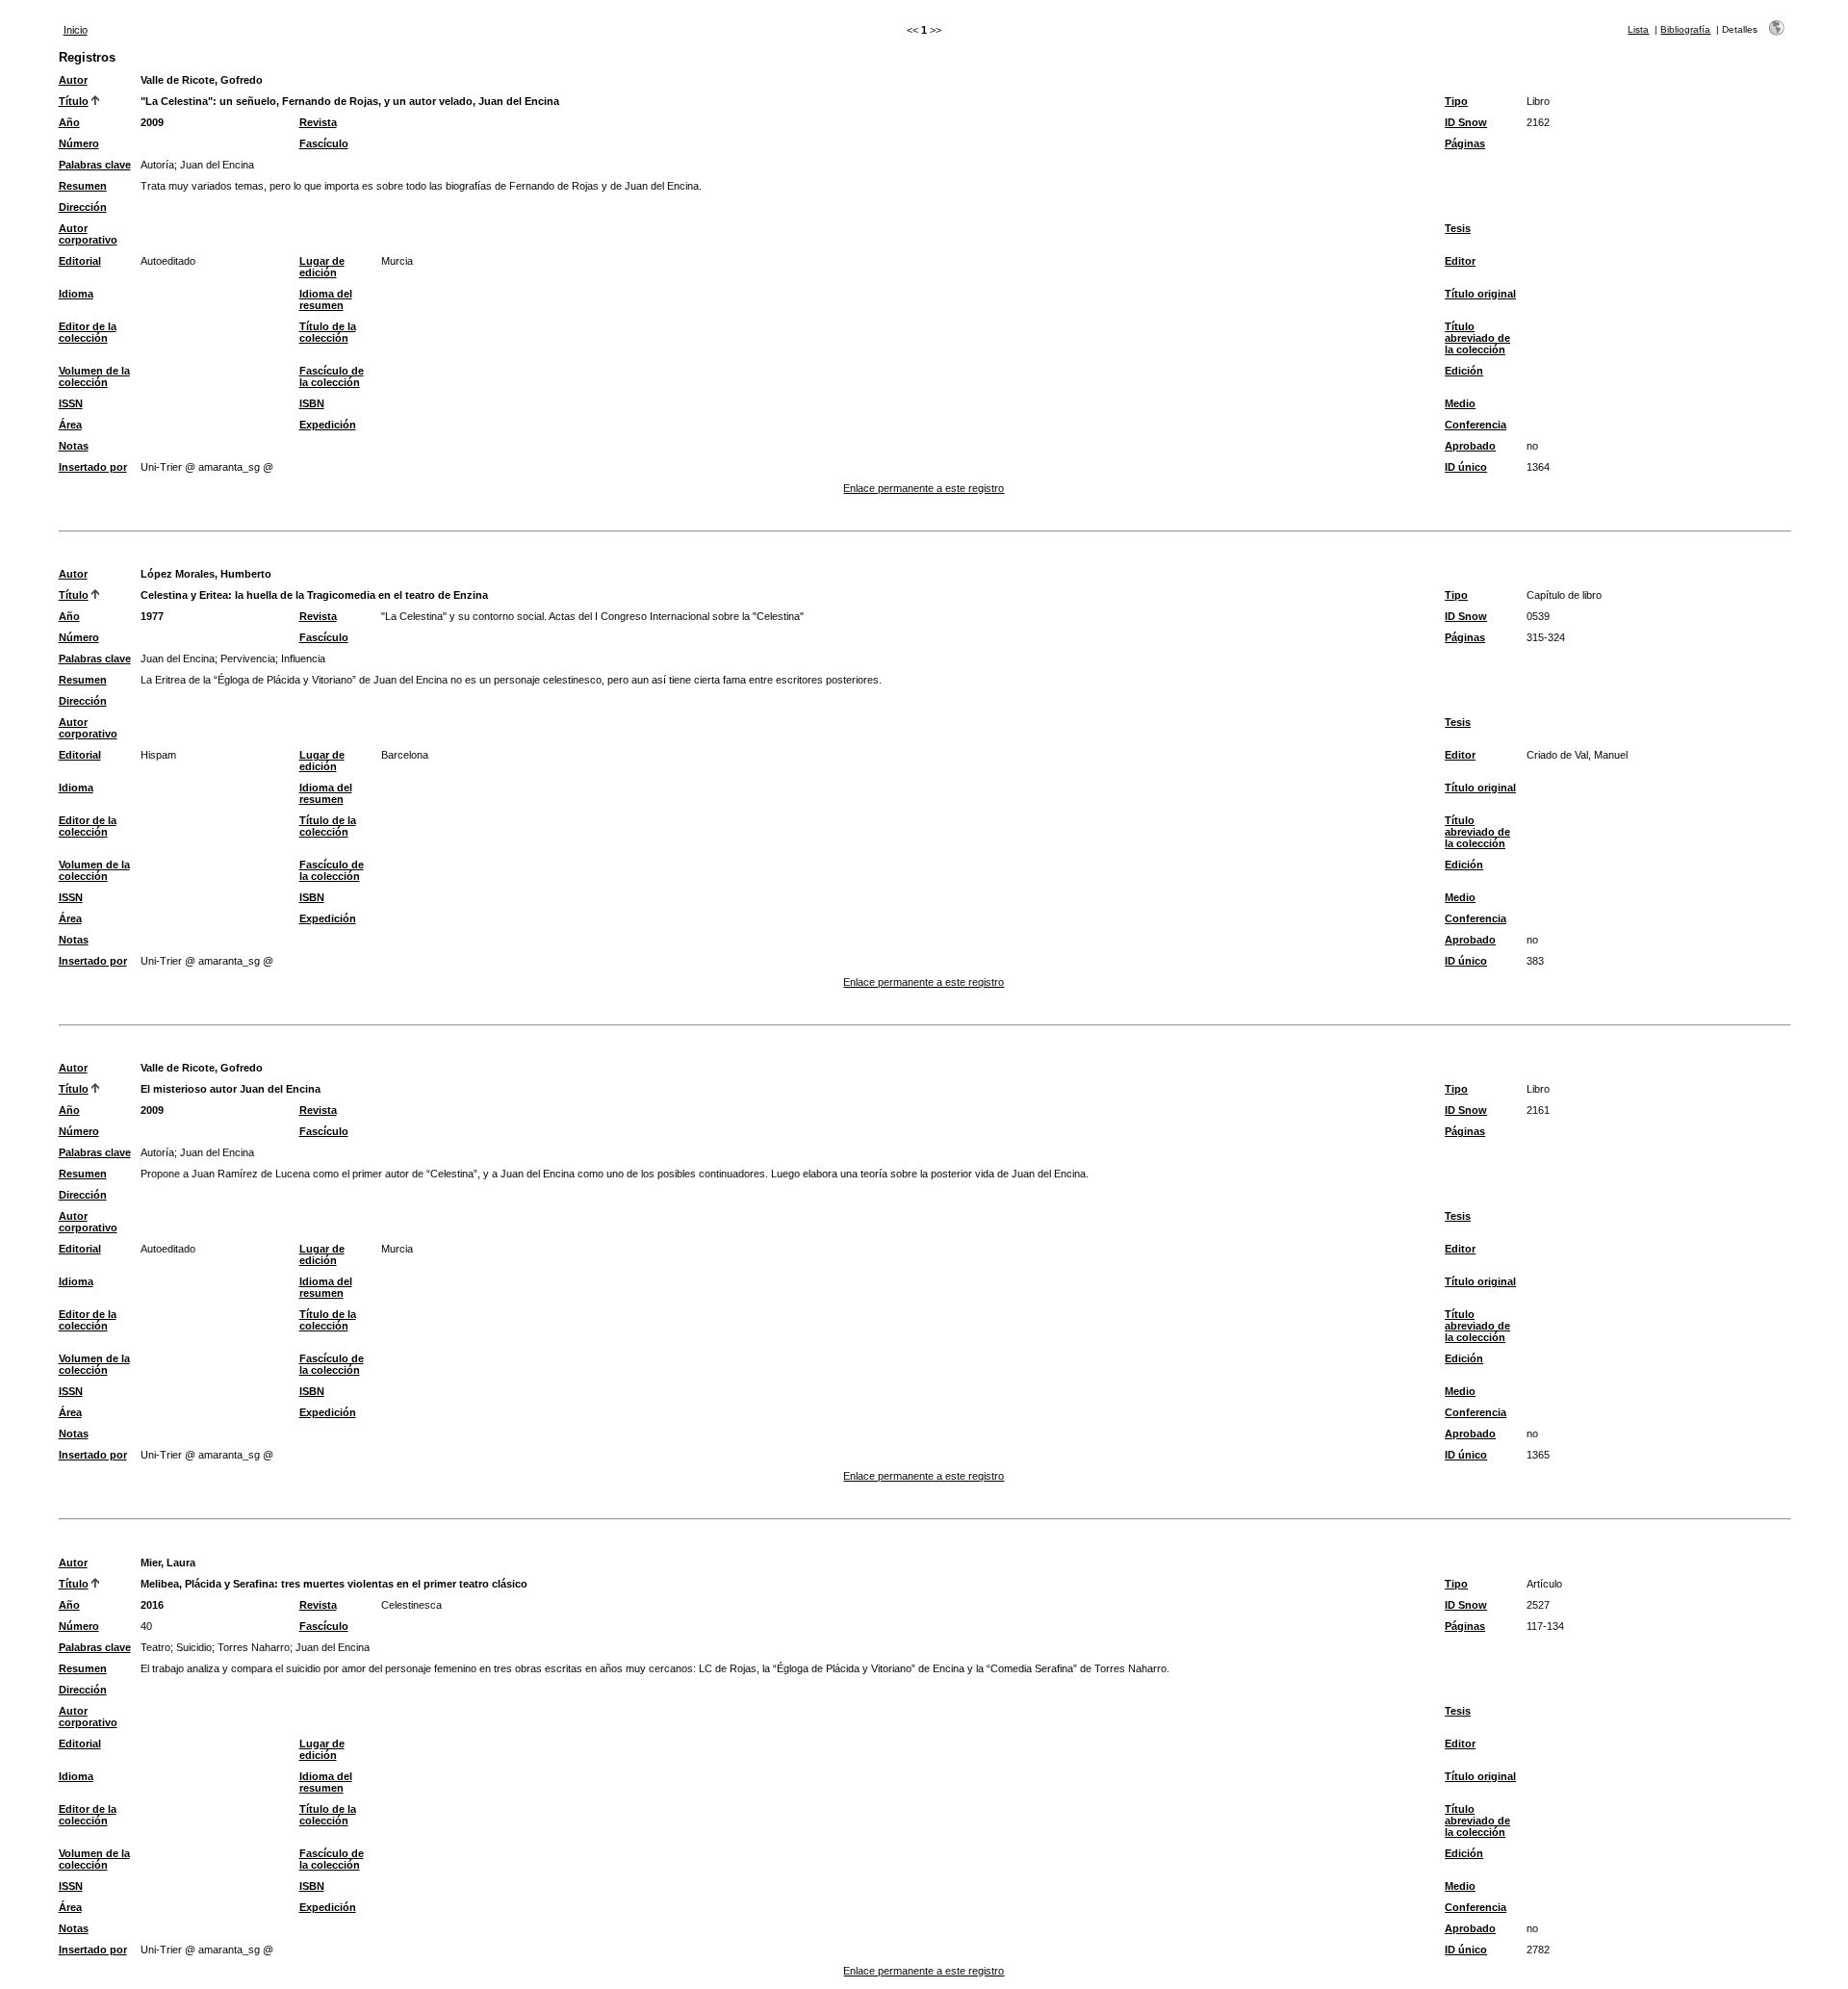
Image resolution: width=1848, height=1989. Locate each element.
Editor (1460, 261)
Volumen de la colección (94, 376)
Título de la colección (328, 332)
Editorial (80, 261)
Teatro (155, 1647)
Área (70, 425)
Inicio (76, 30)
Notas (74, 446)
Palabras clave (95, 165)
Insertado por (93, 467)
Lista (1638, 29)
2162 (1538, 122)
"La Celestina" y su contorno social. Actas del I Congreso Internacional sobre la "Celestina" (592, 616)
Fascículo (324, 143)
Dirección (83, 207)
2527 (1538, 1605)
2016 (152, 1605)
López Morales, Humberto (206, 574)
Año (69, 122)
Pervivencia (248, 659)
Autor (73, 80)
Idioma (76, 294)
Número (79, 143)
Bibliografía (1685, 29)
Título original (1480, 294)
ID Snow (1466, 122)
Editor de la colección (88, 332)
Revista (318, 122)
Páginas (1465, 143)
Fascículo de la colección (332, 376)
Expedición (328, 425)
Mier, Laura (168, 1563)
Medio (1460, 403)
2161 (1538, 1110)
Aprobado (1470, 446)
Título (74, 101)
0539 (1538, 616)
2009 (152, 122)
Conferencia (1476, 425)
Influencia (303, 659)
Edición (1464, 371)
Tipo (1456, 101)
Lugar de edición (322, 267)
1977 (152, 616)
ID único (1466, 467)
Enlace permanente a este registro (924, 488)
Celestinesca (411, 1605)
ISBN (312, 403)
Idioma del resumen (326, 299)
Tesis (1458, 228)
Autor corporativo (88, 234)
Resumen (83, 186)
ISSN (71, 403)
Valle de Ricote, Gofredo (202, 80)
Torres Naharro (254, 1647)
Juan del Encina (217, 165)
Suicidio (194, 1647)
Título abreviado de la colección (1477, 338)
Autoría (157, 165)
